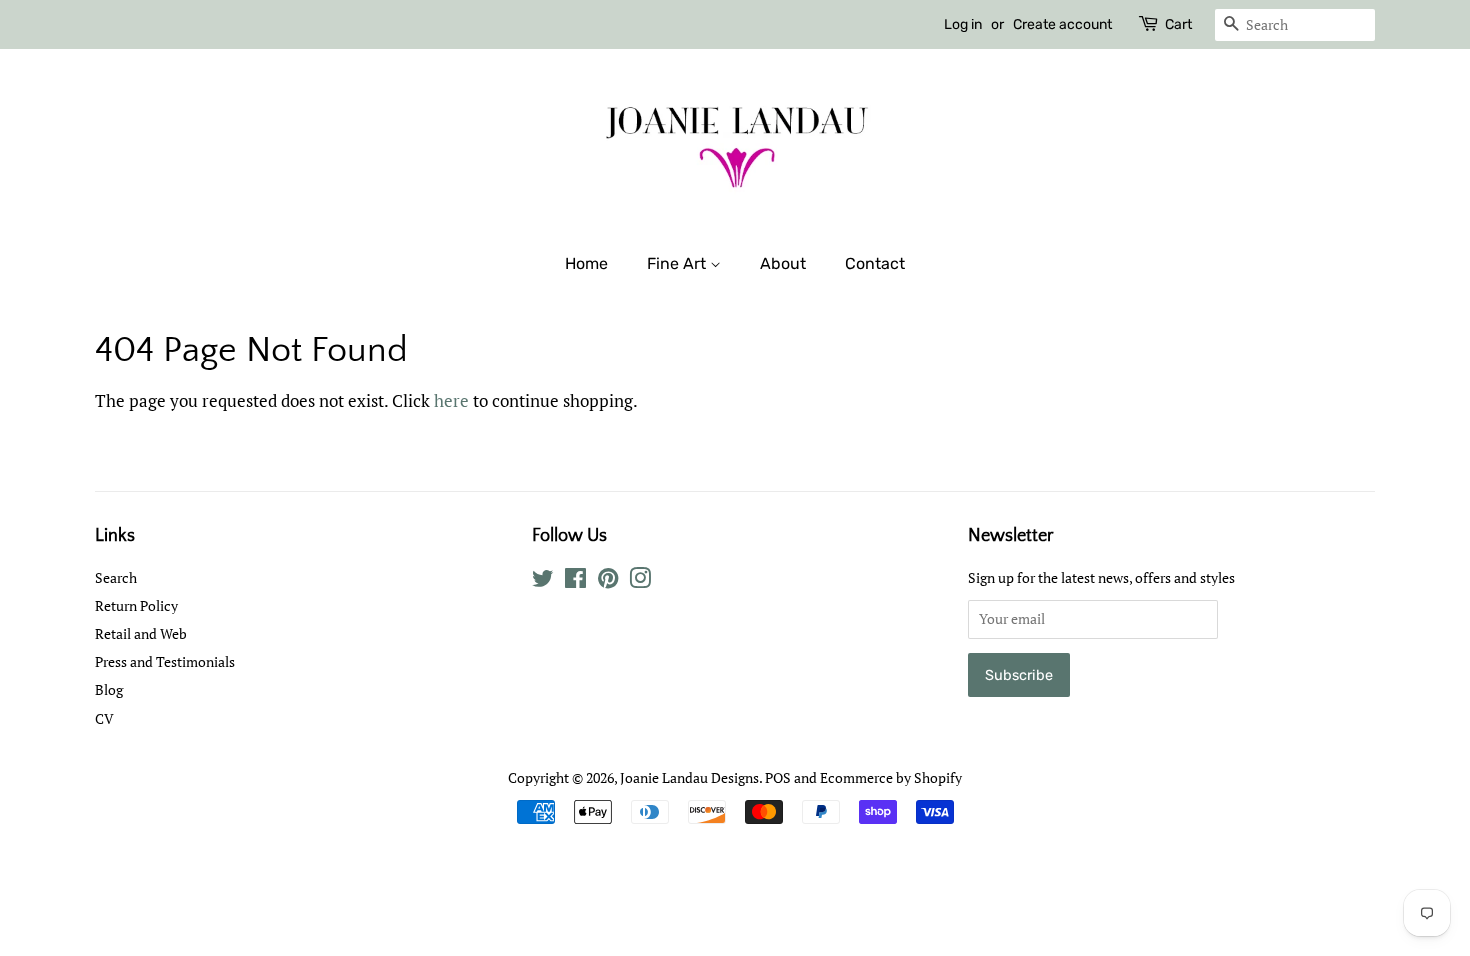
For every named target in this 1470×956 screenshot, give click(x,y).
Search (116, 577)
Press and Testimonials (165, 661)
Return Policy (136, 605)
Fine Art (678, 263)
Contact (875, 263)
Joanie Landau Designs (689, 777)
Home (586, 263)
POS (778, 777)
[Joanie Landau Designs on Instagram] (640, 581)
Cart (1178, 24)
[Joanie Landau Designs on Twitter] (543, 581)
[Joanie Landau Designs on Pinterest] (608, 581)
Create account (1062, 24)
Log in (963, 24)
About (783, 263)
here (451, 400)
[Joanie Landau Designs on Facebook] (575, 581)
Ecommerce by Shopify (891, 777)
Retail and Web (141, 633)
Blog (109, 689)
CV (104, 718)
